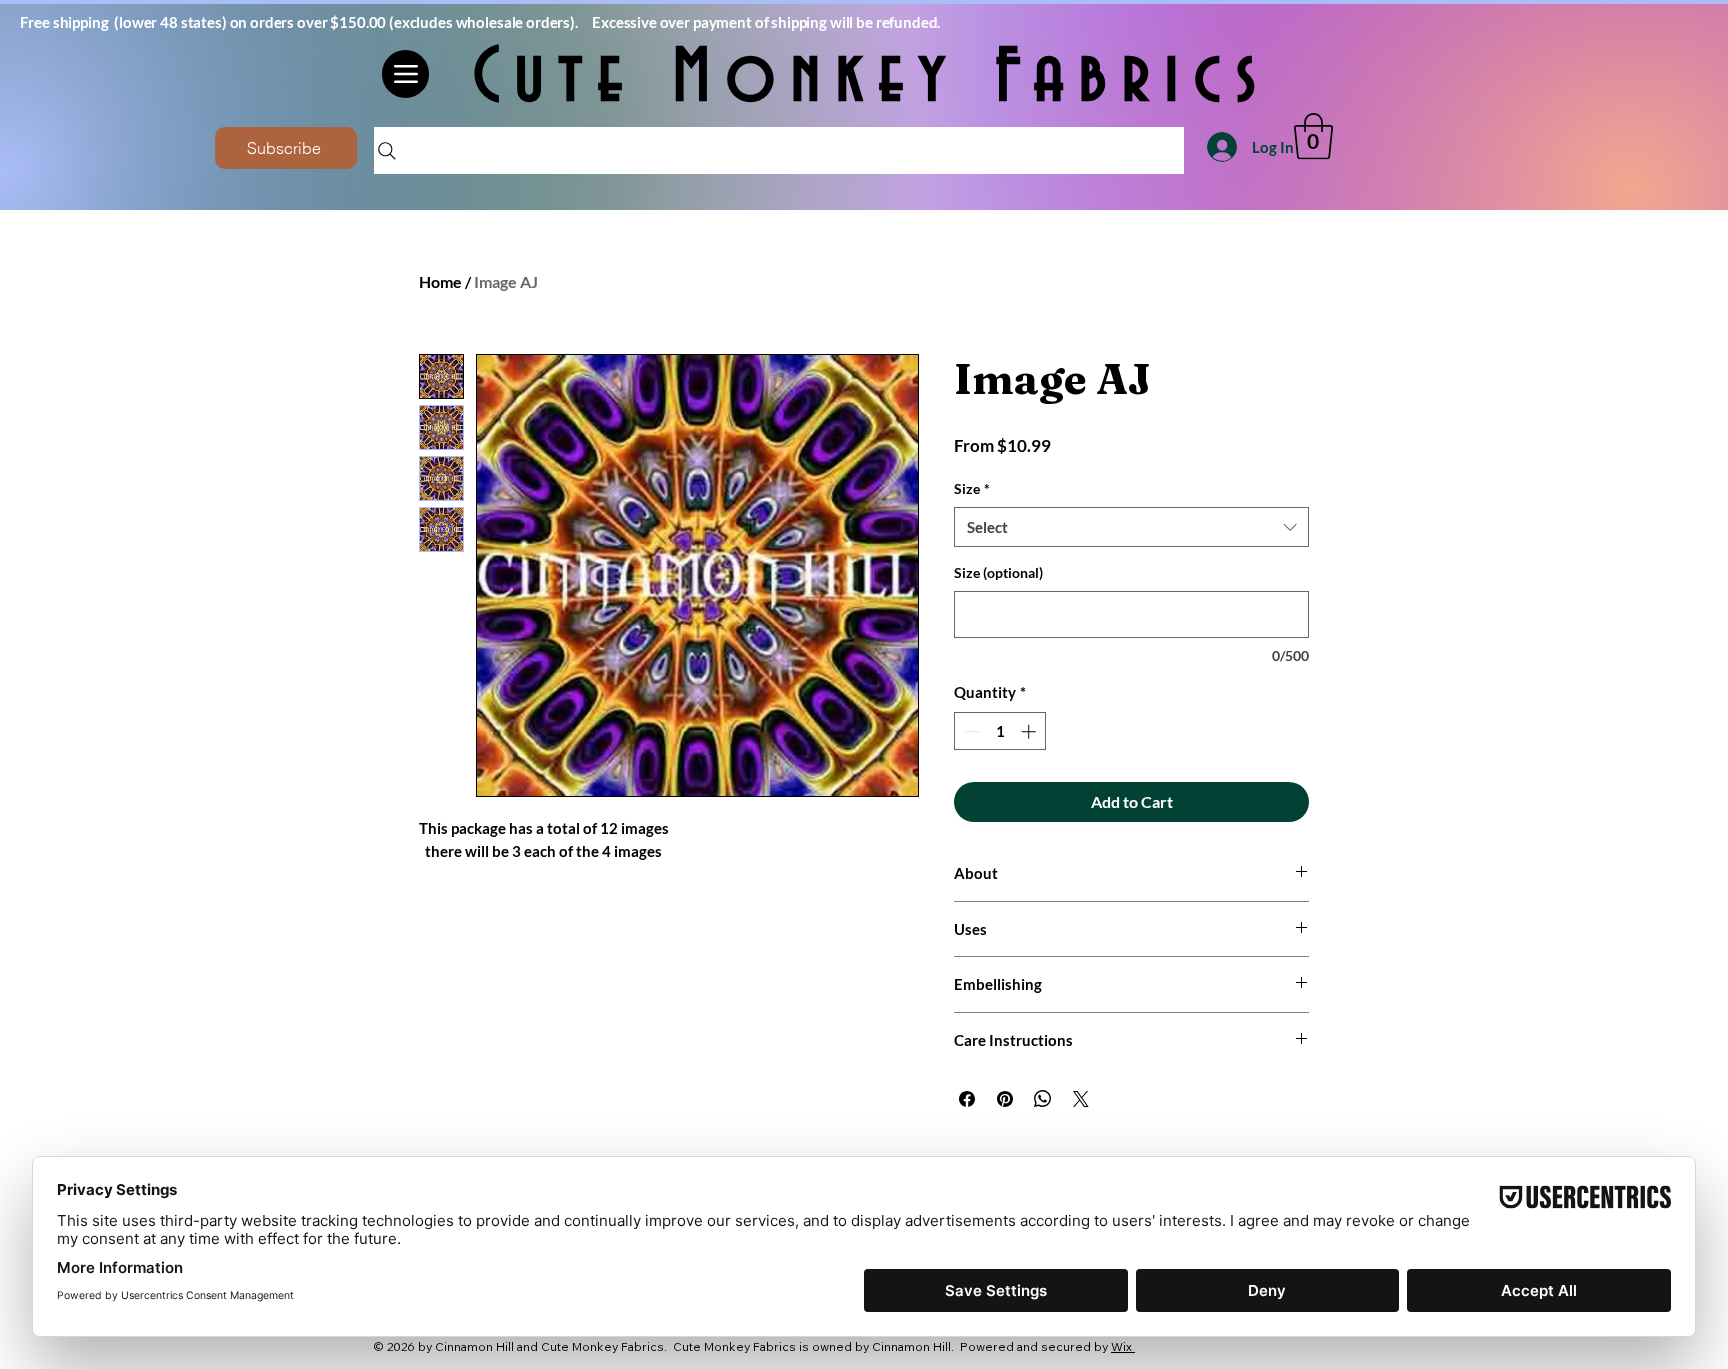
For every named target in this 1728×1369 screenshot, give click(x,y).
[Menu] (405, 74)
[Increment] (1030, 731)
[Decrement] (970, 731)
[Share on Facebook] (967, 1099)
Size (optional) (998, 572)
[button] (1313, 136)
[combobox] (1131, 527)
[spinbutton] (1000, 731)
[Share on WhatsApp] (1043, 1099)
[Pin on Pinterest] (1005, 1099)
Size (972, 488)
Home (440, 281)
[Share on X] (1081, 1099)
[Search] (779, 150)
